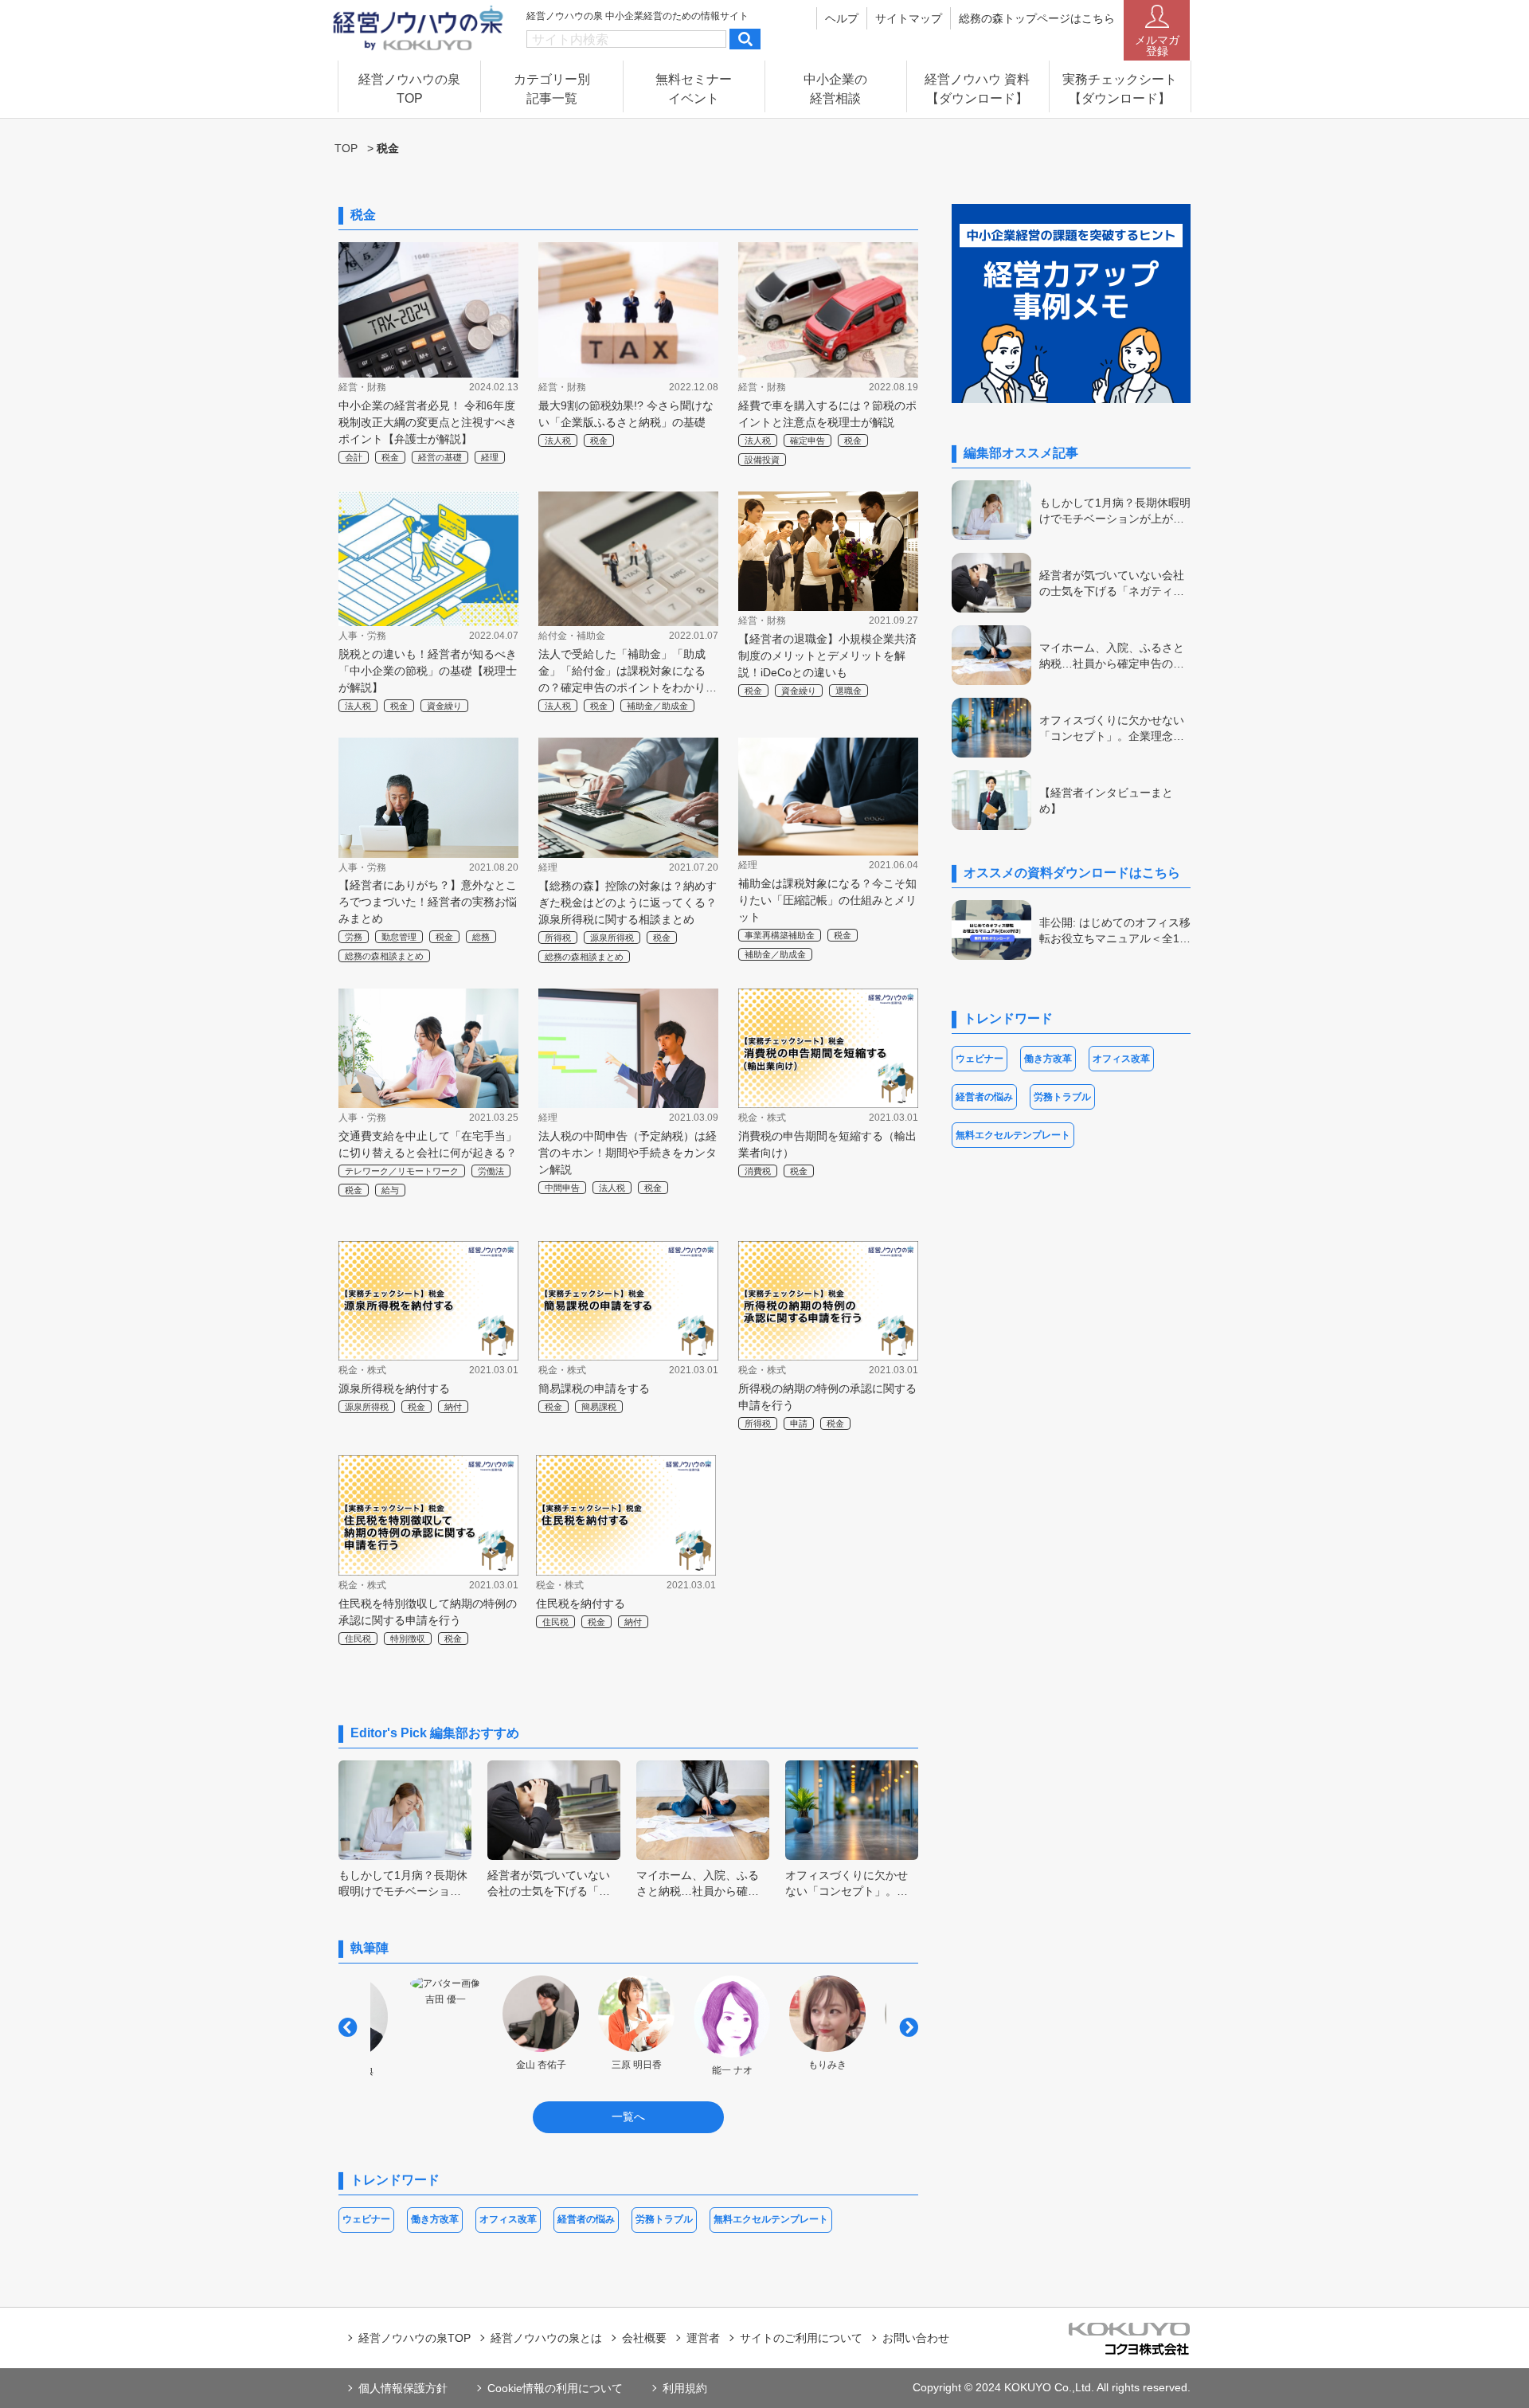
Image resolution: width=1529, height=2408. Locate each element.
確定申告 (808, 440)
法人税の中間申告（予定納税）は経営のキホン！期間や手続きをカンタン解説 (628, 1153)
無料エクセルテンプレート (771, 2219)
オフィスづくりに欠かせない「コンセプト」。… (847, 1883)
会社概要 (644, 2338)
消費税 (758, 1171)
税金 (390, 457)
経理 (490, 457)
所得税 (558, 938)
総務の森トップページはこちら (1037, 18)
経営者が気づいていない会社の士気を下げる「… (549, 1883)
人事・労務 (362, 636)
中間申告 (562, 1188)
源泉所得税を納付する (394, 1388)
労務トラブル (664, 2219)
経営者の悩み (586, 2219)
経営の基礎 (440, 457)
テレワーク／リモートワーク (402, 1171)
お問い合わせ (916, 2338)
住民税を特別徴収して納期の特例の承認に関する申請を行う (428, 1612)
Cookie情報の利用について (555, 2388)
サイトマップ (909, 18)
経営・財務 (362, 387)
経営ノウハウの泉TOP (415, 2338)
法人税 (558, 440)
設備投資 (762, 460)
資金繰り (444, 706)
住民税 (358, 1639)
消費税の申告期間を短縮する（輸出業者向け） (827, 1144)
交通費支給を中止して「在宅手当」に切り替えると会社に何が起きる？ (428, 1144)
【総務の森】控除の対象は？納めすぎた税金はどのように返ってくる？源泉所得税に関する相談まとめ (628, 903)
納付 (453, 1407)
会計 (354, 457)
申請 (799, 1423)
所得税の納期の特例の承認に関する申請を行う (827, 1397)
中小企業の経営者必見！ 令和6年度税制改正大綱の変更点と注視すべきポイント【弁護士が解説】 (428, 422)
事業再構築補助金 (780, 935)
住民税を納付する (581, 1603)
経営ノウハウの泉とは (546, 2338)
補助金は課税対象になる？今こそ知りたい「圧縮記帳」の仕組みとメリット (827, 900)
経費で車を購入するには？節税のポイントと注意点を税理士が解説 (827, 414)
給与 (390, 1190)
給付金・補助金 (572, 636)
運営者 (703, 2338)
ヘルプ (842, 18)
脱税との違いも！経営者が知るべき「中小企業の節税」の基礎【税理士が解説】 (428, 671)
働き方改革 (435, 2219)
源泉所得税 (612, 938)
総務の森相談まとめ (384, 956)
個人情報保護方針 (403, 2388)
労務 (354, 937)
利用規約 (685, 2388)
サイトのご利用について (801, 2338)
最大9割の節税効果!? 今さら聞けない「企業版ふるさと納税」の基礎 (626, 414)
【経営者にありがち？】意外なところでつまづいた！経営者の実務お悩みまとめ (428, 902)
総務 (481, 937)
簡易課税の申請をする (594, 1388)
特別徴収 (408, 1639)
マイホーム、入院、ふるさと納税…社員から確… (698, 1883)
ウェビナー (366, 2219)
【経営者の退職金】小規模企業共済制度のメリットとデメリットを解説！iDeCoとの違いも (827, 656)
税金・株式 (762, 1118)
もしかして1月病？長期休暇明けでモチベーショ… (403, 1883)
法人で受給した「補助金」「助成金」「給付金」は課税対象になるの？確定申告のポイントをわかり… (628, 671)
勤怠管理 (399, 937)
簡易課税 (599, 1407)
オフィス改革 (508, 2219)
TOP (346, 148)
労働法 (491, 1171)
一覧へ (628, 2116)
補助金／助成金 (657, 706)
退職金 (849, 691)
